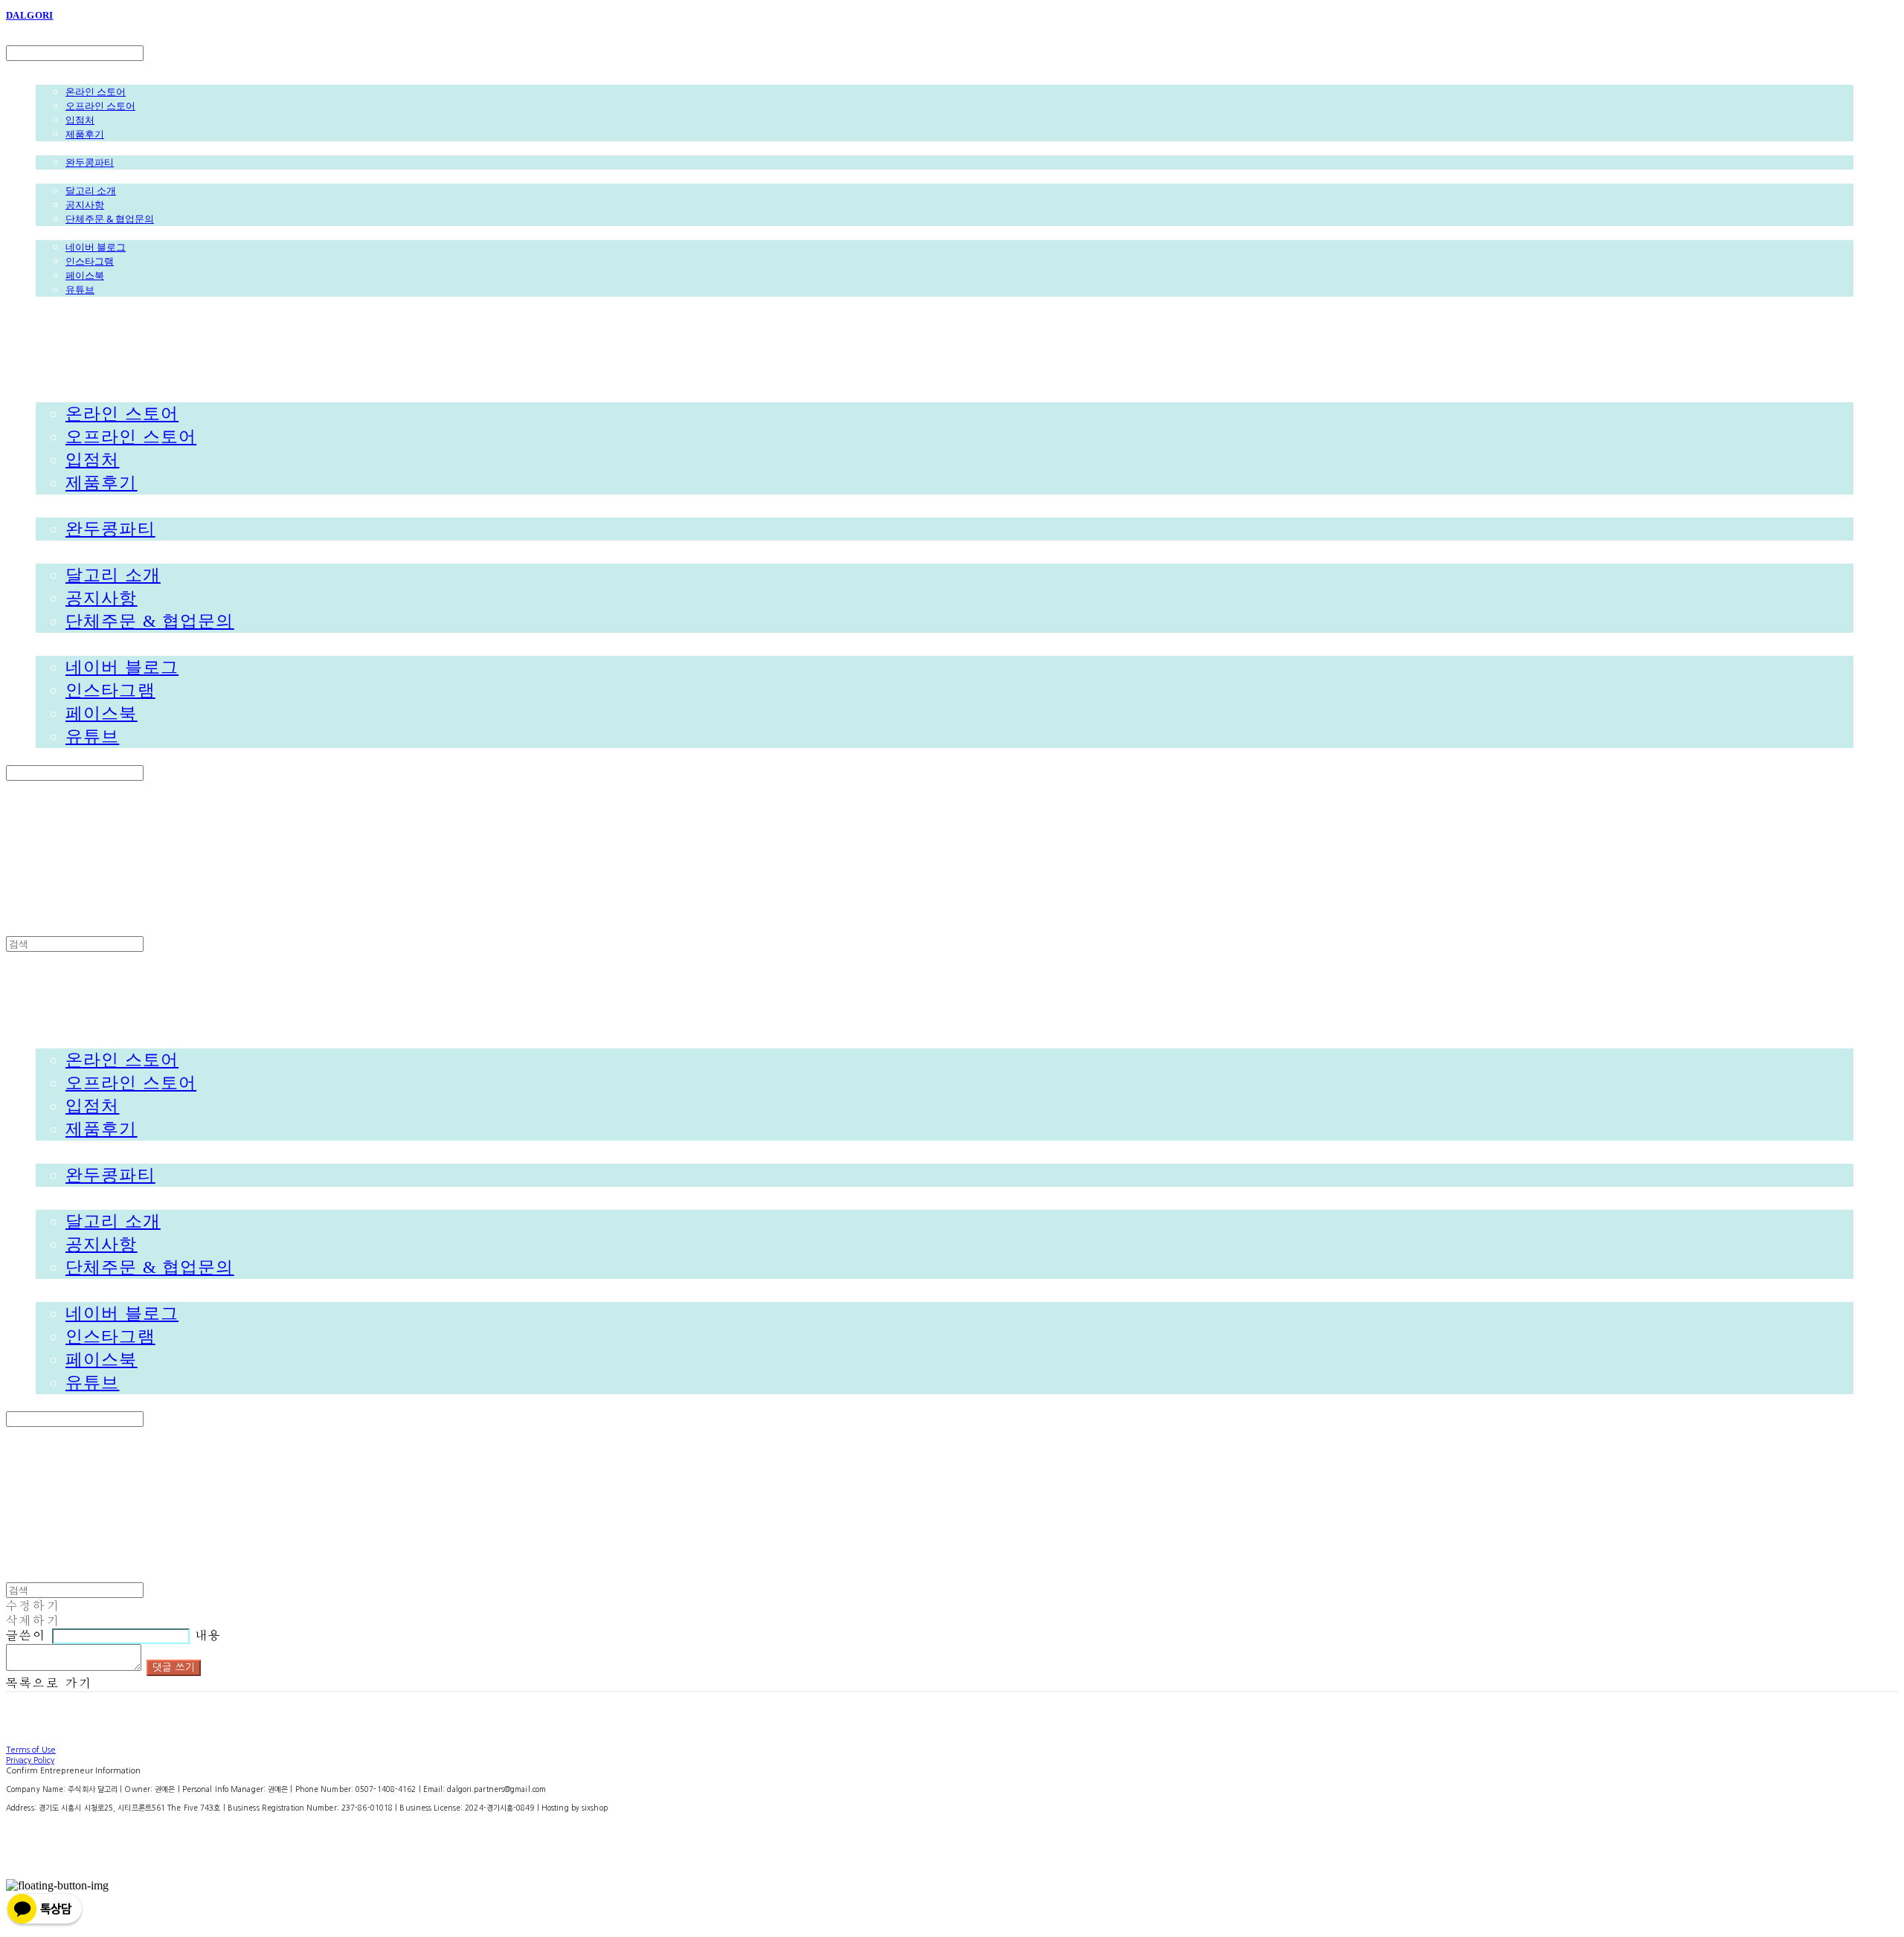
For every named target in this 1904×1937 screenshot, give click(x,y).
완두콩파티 (90, 162)
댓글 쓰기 (174, 1667)
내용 (208, 1636)
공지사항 (85, 204)
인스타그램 (90, 261)
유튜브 (80, 289)
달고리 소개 (91, 190)
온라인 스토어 (96, 91)
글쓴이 (26, 1636)
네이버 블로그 (96, 247)
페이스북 (85, 275)
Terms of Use (31, 1750)
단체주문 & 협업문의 (110, 219)
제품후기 (85, 134)
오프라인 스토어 (100, 106)
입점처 (80, 120)
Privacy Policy (30, 1760)
